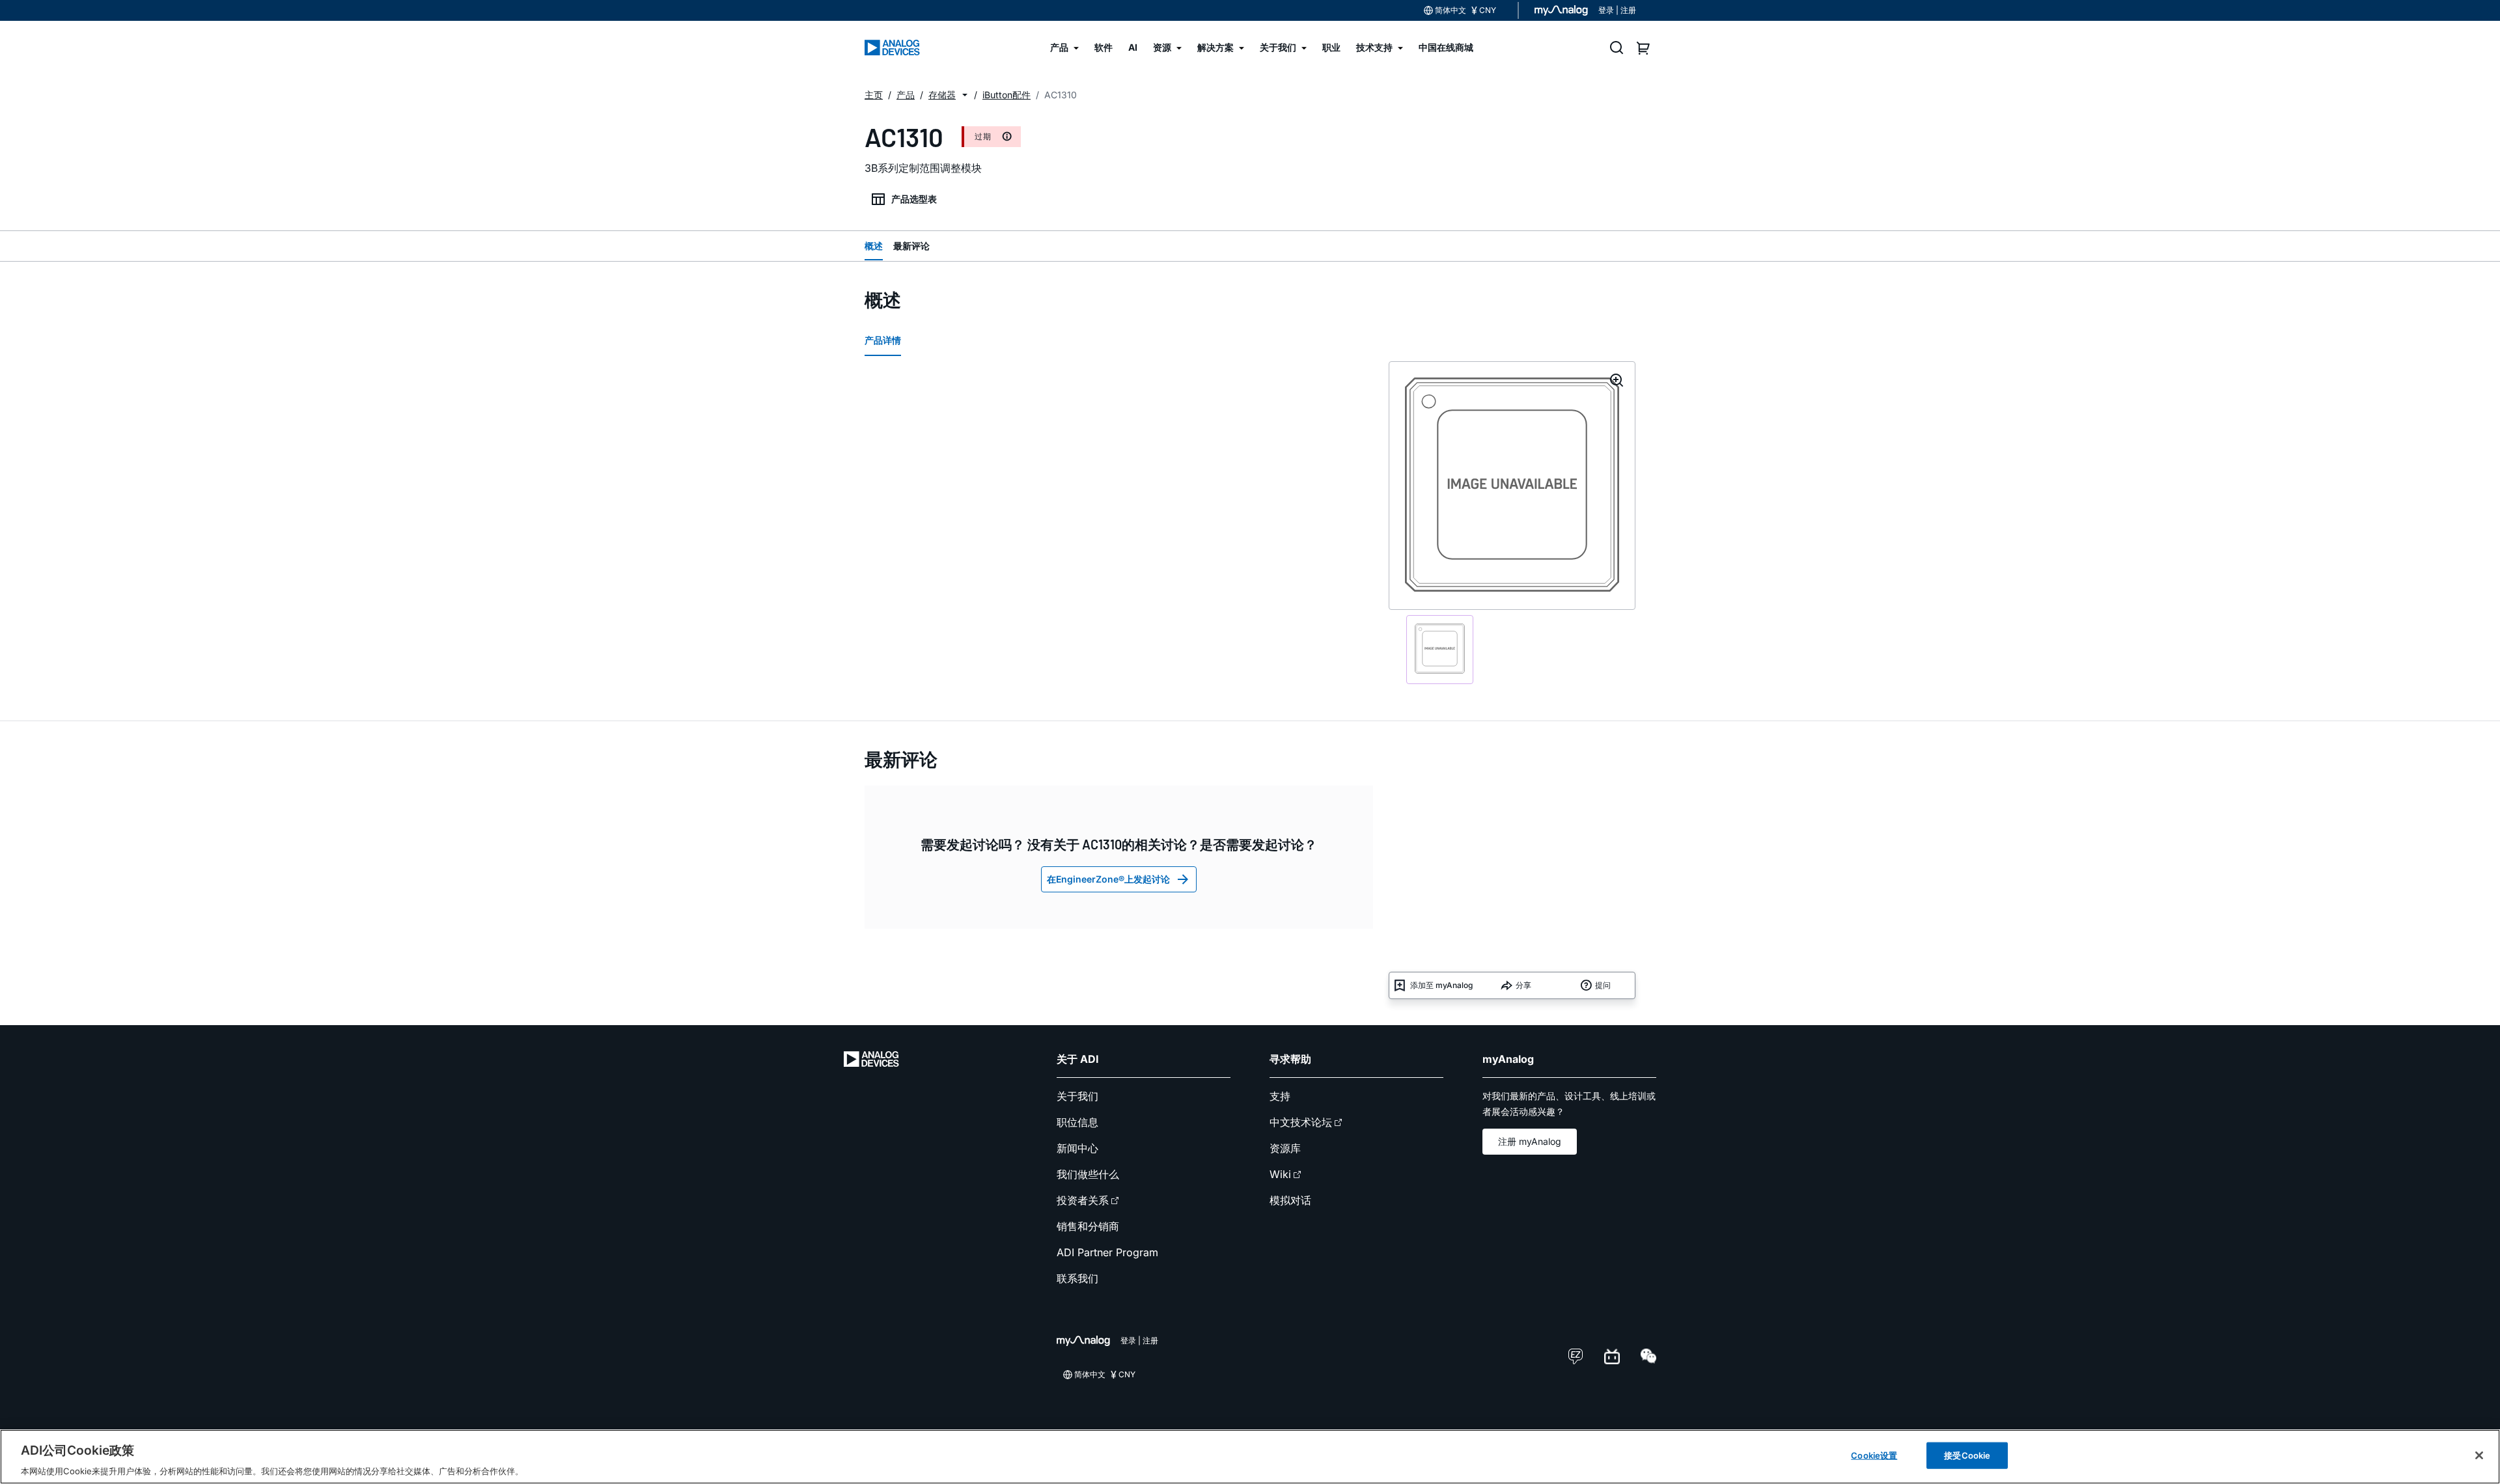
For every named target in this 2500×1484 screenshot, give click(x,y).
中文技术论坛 (1301, 1122)
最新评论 (911, 246)
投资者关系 (1083, 1200)
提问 (1603, 985)
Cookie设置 (1874, 1455)
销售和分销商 (1088, 1226)
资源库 (1285, 1148)
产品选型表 (914, 199)
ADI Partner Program (1107, 1252)
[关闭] (2479, 1455)
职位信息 (1077, 1122)
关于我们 (1077, 1096)
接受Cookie (1967, 1455)
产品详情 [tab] (883, 340)
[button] (965, 95)
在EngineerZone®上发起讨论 (1108, 879)
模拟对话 (1290, 1200)
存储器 (942, 95)
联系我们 (1077, 1278)
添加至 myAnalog (1441, 985)
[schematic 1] (1440, 650)
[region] (1250, 1457)
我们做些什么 (1088, 1174)
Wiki (1280, 1174)
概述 (874, 246)
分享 (1523, 985)
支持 (1280, 1096)
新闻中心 (1077, 1148)
